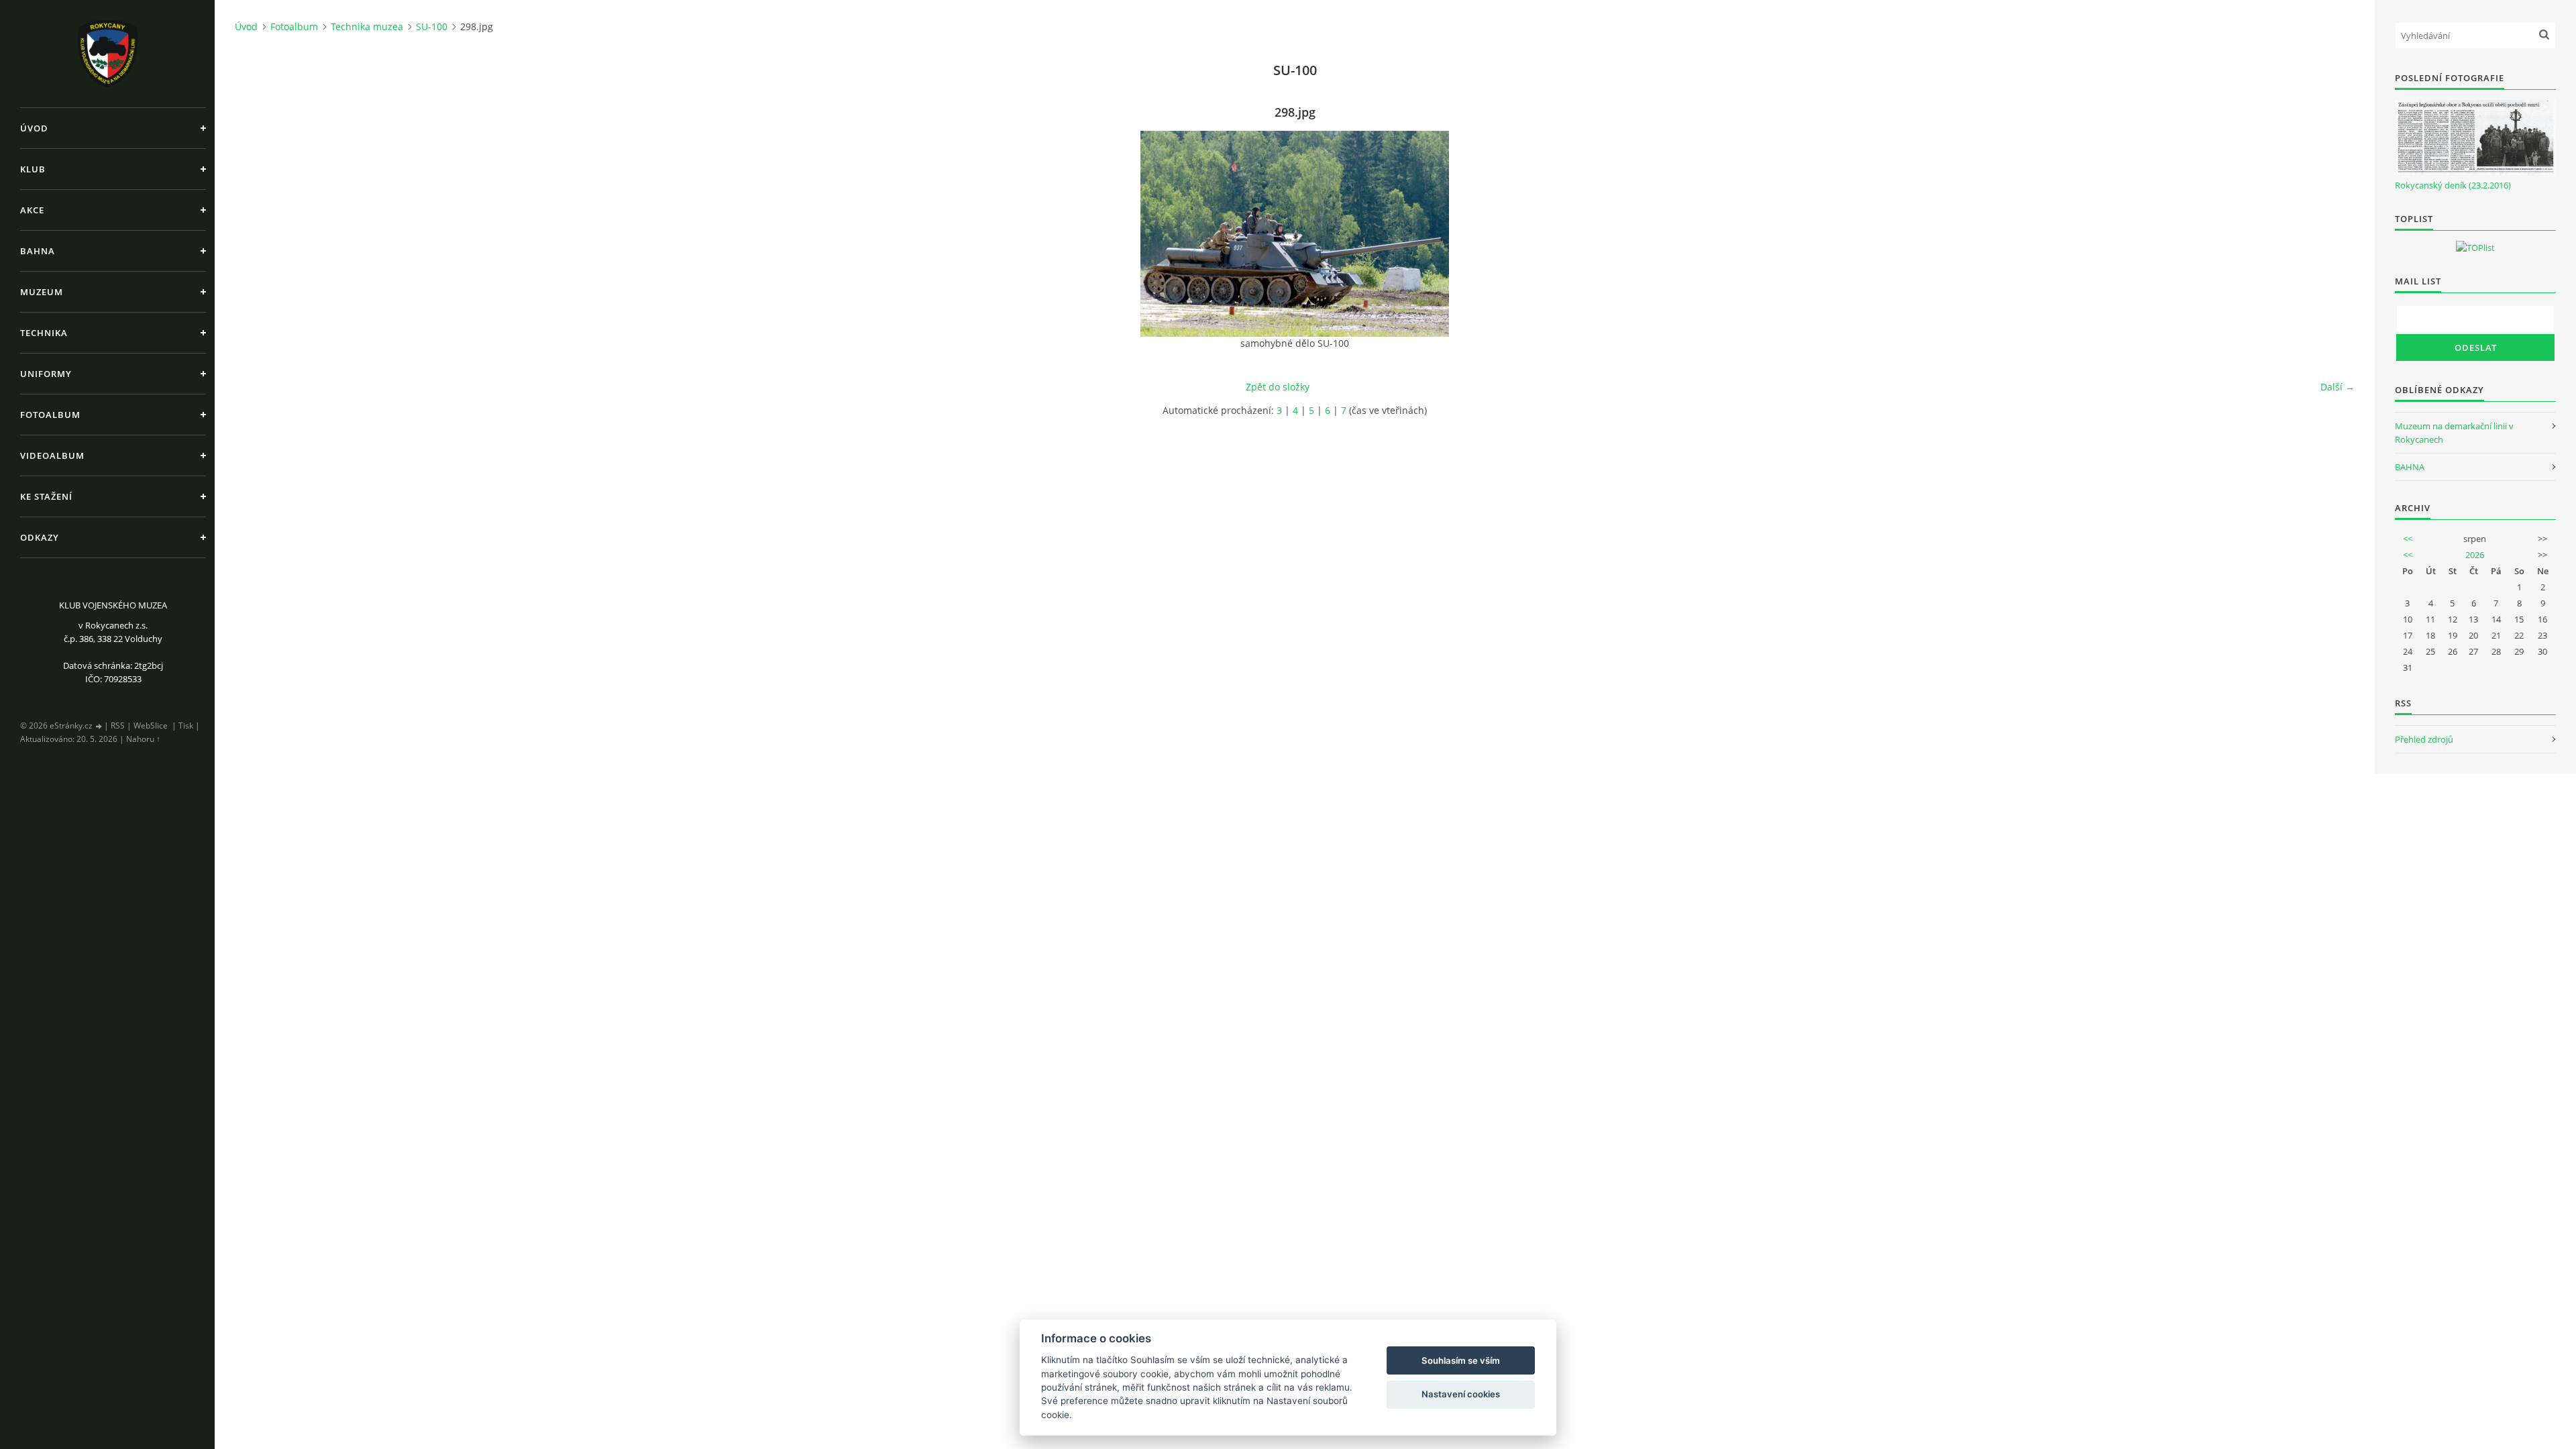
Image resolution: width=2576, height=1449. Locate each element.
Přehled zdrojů (2424, 739)
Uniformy (46, 374)
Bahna (38, 251)
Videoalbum (52, 455)
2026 (2475, 555)
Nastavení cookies (1461, 1394)
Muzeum (42, 292)
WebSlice (151, 726)
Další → (2338, 387)
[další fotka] (2333, 234)
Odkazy (40, 537)
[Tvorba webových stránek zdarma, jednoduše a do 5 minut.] (99, 726)
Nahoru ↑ (143, 739)
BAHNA (2410, 467)
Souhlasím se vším (1461, 1360)
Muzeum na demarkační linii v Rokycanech (2454, 433)
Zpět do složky (1278, 387)
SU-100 (432, 26)
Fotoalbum (50, 415)
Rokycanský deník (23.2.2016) (2453, 185)
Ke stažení (46, 496)
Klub (33, 169)
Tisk (186, 726)
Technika (44, 333)
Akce (32, 210)
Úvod (34, 128)
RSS (118, 726)
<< (2408, 539)
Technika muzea (367, 26)
